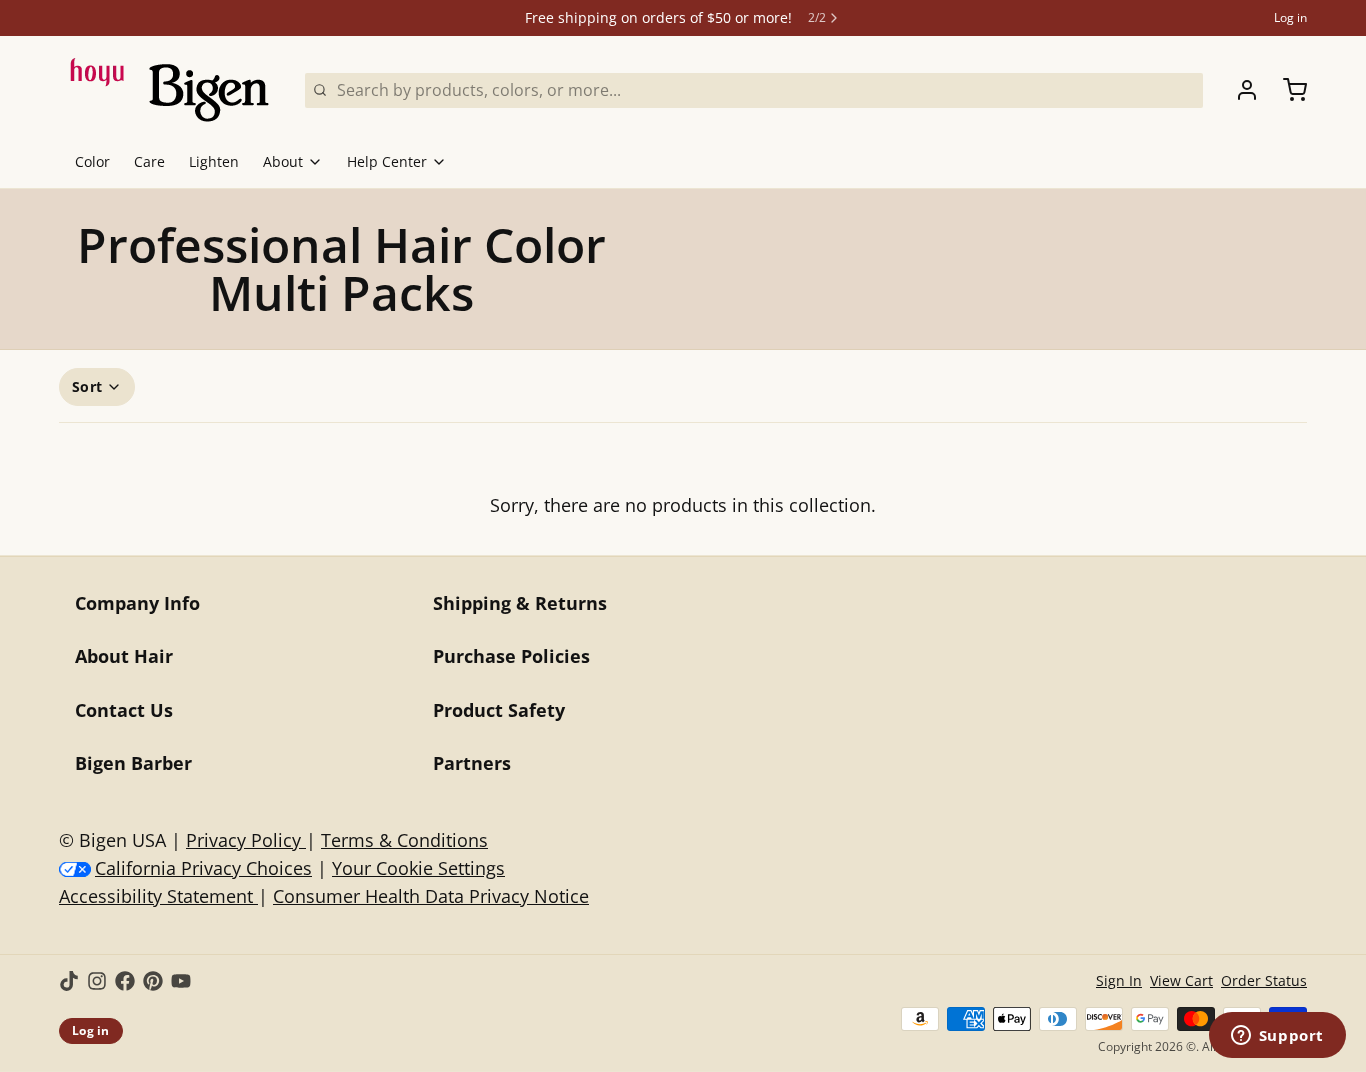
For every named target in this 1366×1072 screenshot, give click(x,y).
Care (149, 161)
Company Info (137, 603)
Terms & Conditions (404, 840)
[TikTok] (69, 981)
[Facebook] (125, 981)
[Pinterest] (153, 981)
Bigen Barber (133, 763)
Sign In (1119, 980)
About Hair (124, 656)
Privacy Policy (246, 840)
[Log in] (1239, 90)
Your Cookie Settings (418, 868)
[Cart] (1287, 90)
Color (92, 161)
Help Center (387, 161)
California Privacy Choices (203, 868)
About (283, 161)
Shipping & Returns (520, 603)
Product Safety (499, 710)
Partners (472, 763)
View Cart (1181, 980)
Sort (87, 386)
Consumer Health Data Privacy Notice (431, 896)
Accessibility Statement (158, 896)
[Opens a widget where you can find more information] (1277, 1037)
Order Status (1264, 980)
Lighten (214, 161)
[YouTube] (181, 981)
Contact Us (124, 710)
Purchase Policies (511, 656)
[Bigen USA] (170, 90)
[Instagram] (97, 981)
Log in (1290, 18)
